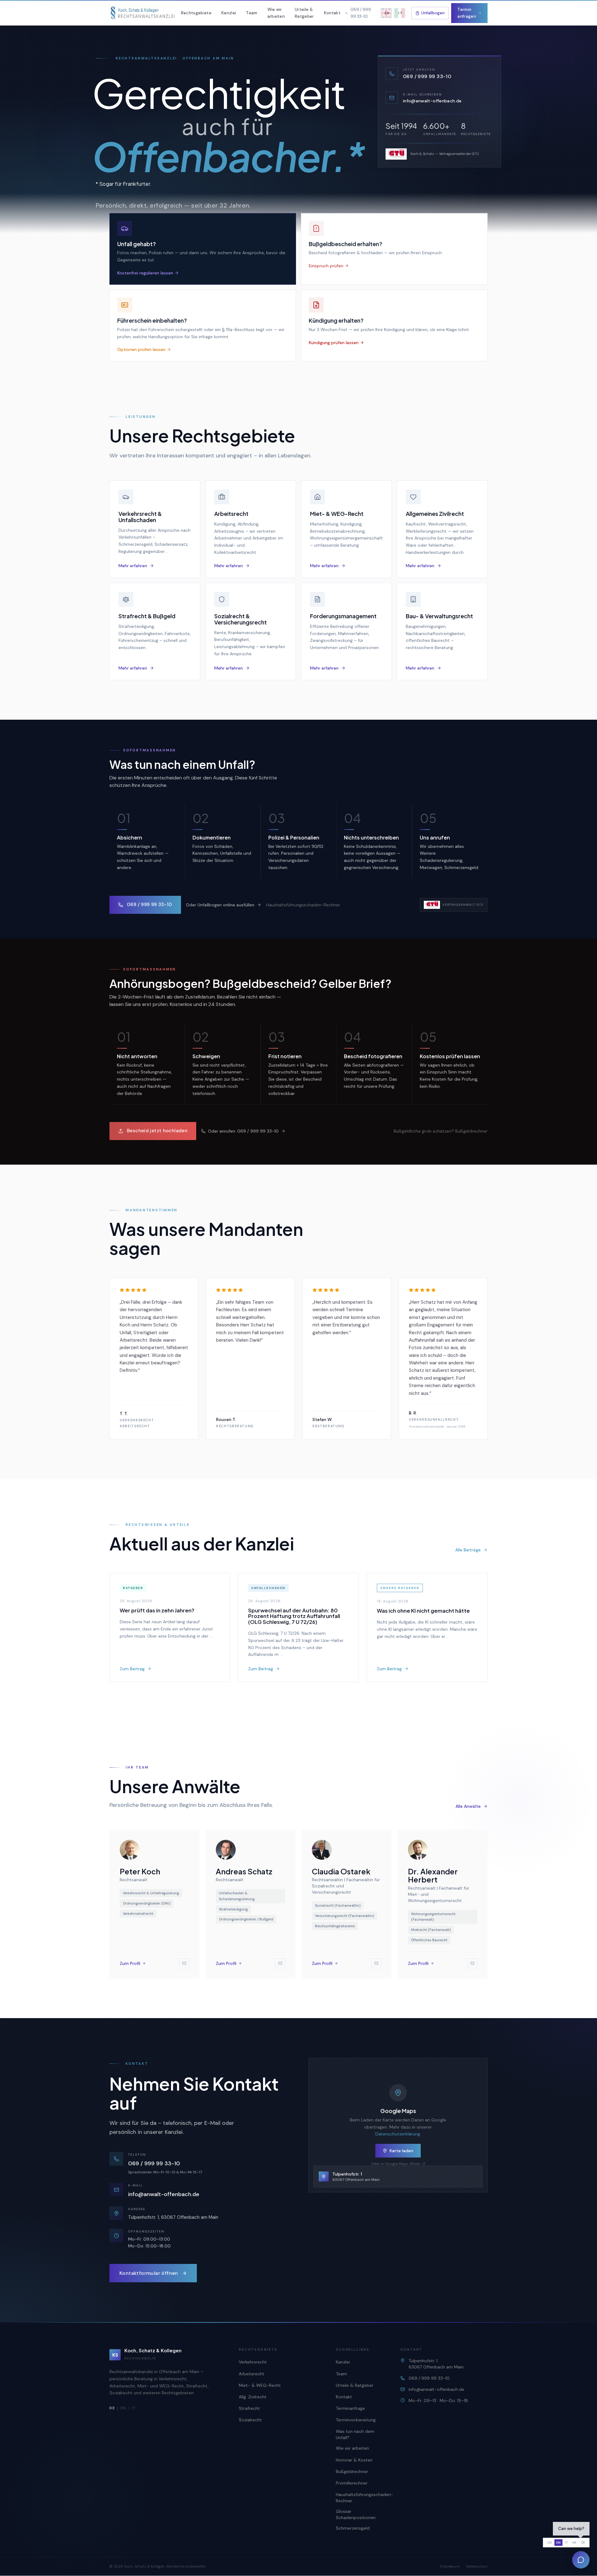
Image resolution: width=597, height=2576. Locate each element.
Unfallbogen (433, 13)
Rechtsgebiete (196, 13)
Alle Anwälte (468, 1807)
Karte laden (401, 2151)
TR (583, 2543)
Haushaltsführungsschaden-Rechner (303, 905)
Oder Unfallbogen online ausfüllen (220, 905)
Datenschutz (477, 2566)
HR (574, 2543)
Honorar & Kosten (354, 2460)
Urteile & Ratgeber (304, 13)
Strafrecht (249, 2408)
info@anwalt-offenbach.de (164, 2194)
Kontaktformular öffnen (149, 2273)
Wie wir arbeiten (276, 13)
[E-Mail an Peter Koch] (184, 1963)
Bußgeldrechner (352, 2471)
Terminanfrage (350, 2408)
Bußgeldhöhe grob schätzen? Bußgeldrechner (441, 1131)
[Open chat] (581, 2560)
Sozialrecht (250, 2420)
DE (550, 2543)
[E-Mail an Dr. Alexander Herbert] (472, 1963)
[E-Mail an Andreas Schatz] (280, 1963)
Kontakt (332, 13)
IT (134, 2408)
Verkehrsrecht (253, 2362)
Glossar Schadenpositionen (356, 2514)
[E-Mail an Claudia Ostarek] (376, 1963)
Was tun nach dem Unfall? (355, 2434)
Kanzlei (229, 13)
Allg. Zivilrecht (253, 2397)
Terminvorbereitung (356, 2420)
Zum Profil (130, 1963)
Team (252, 13)
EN (123, 2408)
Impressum (450, 2566)
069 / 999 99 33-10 (150, 905)
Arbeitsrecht (252, 2374)
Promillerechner (352, 2483)
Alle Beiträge (468, 1550)
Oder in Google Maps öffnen (396, 2164)
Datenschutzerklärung (398, 2134)
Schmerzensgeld (353, 2528)
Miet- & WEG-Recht (260, 2385)
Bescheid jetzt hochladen (157, 1131)
